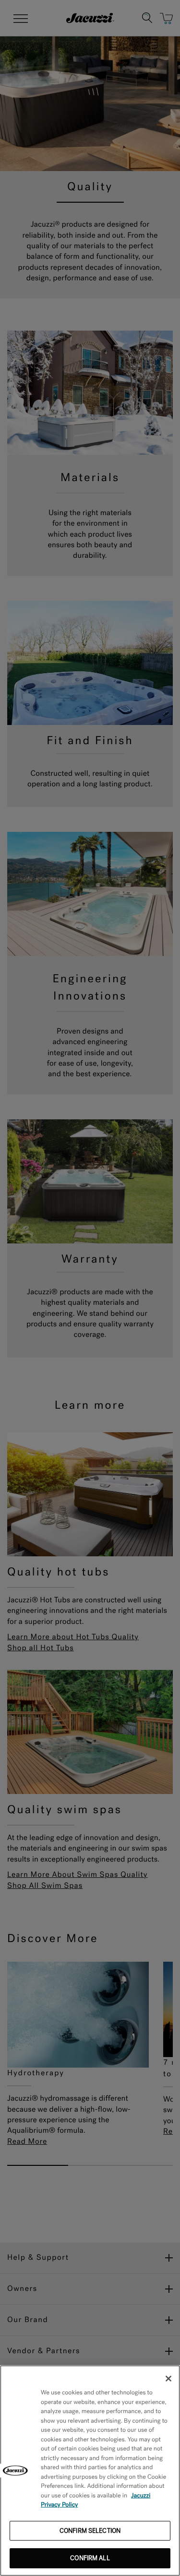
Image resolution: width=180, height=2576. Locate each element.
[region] (90, 2471)
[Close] (168, 2379)
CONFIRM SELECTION (90, 2531)
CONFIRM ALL (90, 2558)
